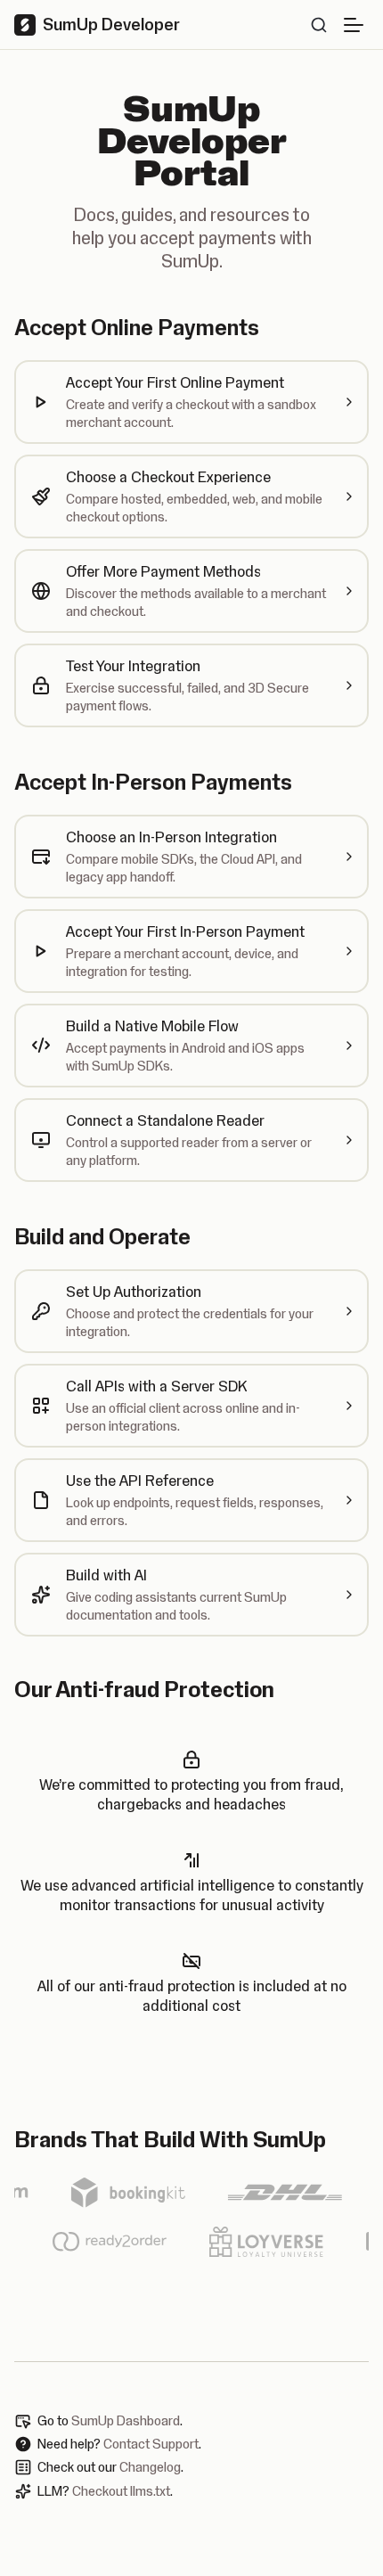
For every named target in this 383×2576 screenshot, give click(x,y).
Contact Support (151, 2444)
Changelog (150, 2467)
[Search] (319, 25)
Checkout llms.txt (121, 2491)
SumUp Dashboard (126, 2421)
